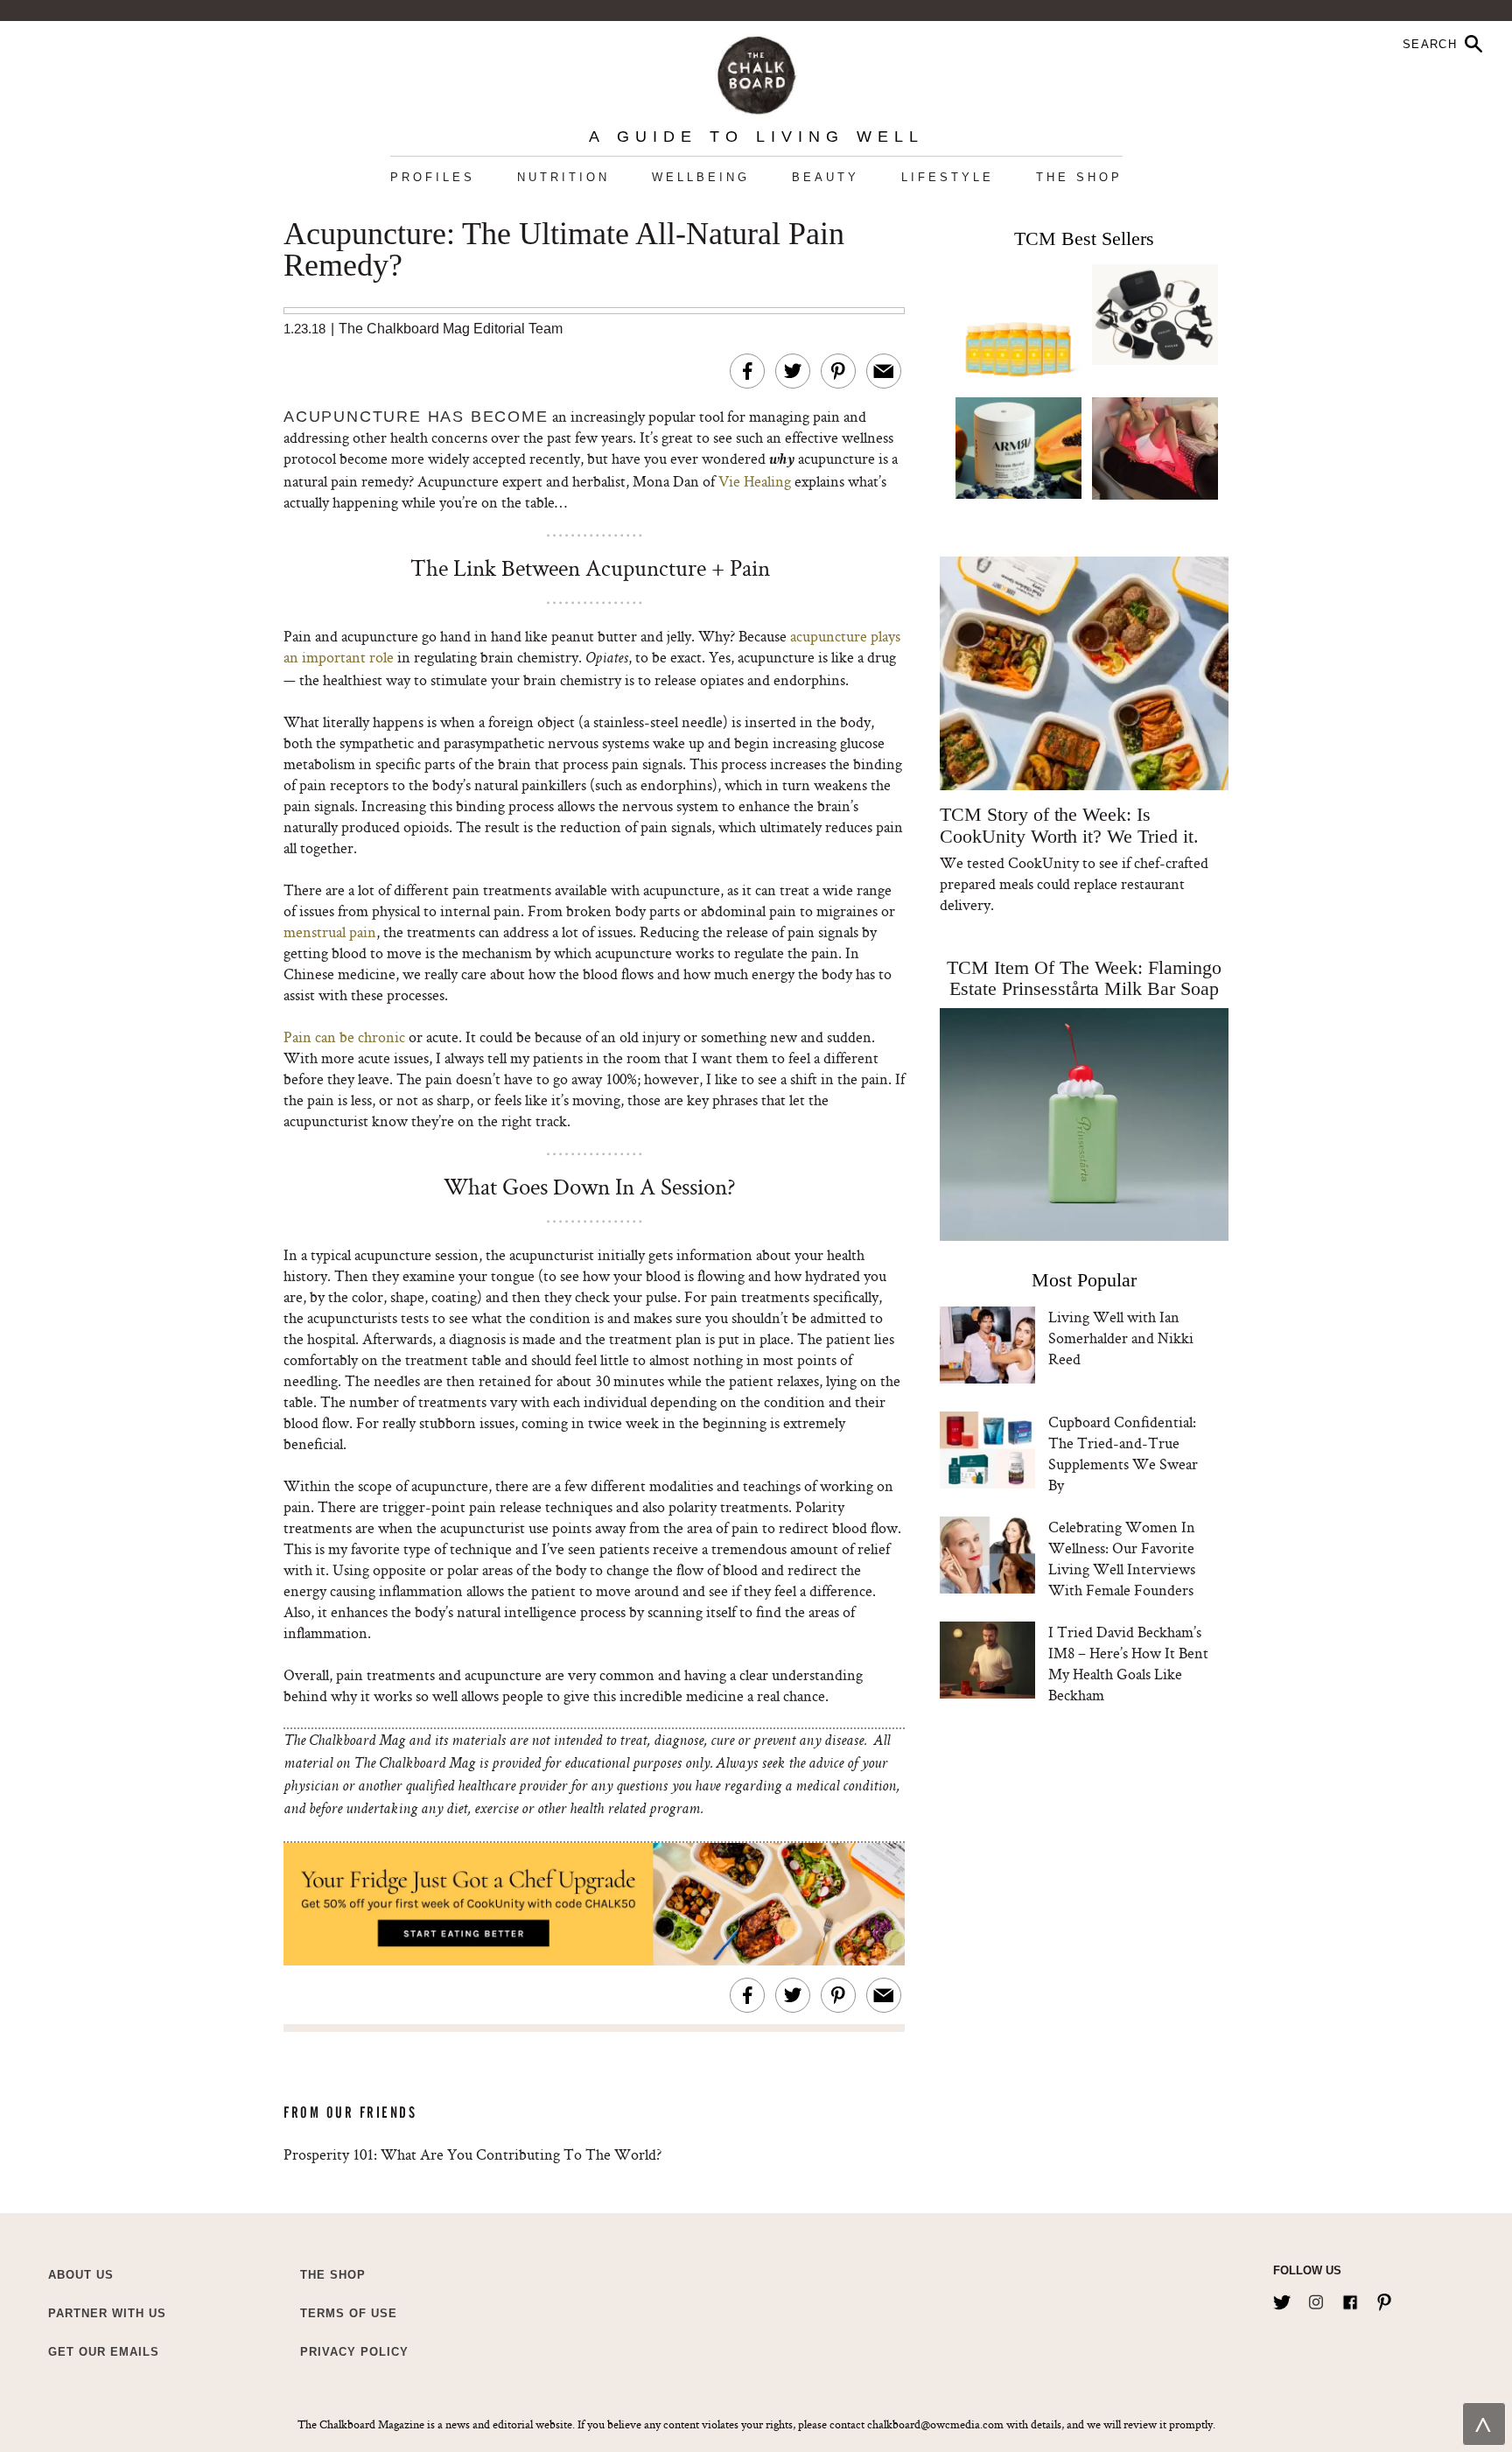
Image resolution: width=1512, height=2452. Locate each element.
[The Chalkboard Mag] (756, 71)
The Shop (1079, 177)
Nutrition (563, 177)
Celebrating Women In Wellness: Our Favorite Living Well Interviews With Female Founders (1122, 1558)
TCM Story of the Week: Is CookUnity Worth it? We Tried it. (1069, 825)
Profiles (433, 177)
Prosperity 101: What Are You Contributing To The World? (472, 2154)
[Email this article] (884, 371)
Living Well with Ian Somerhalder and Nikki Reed (1121, 1338)
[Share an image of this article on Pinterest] (838, 371)
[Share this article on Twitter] (793, 371)
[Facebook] (1350, 2299)
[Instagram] (1316, 2299)
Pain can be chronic (344, 1037)
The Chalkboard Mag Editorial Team (451, 329)
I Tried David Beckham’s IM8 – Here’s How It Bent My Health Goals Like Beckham (1128, 1663)
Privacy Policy (354, 2352)
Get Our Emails (104, 2352)
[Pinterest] (1384, 2299)
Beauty (826, 177)
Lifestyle (948, 177)
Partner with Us (107, 2313)
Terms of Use (349, 2313)
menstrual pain (330, 932)
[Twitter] (1282, 2299)
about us (81, 2275)
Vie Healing (755, 481)
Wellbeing (701, 177)
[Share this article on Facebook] (747, 371)
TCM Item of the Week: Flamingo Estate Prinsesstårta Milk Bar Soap (1084, 978)
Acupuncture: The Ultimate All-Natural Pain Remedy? (564, 250)
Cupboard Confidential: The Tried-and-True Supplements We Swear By (1123, 1453)
